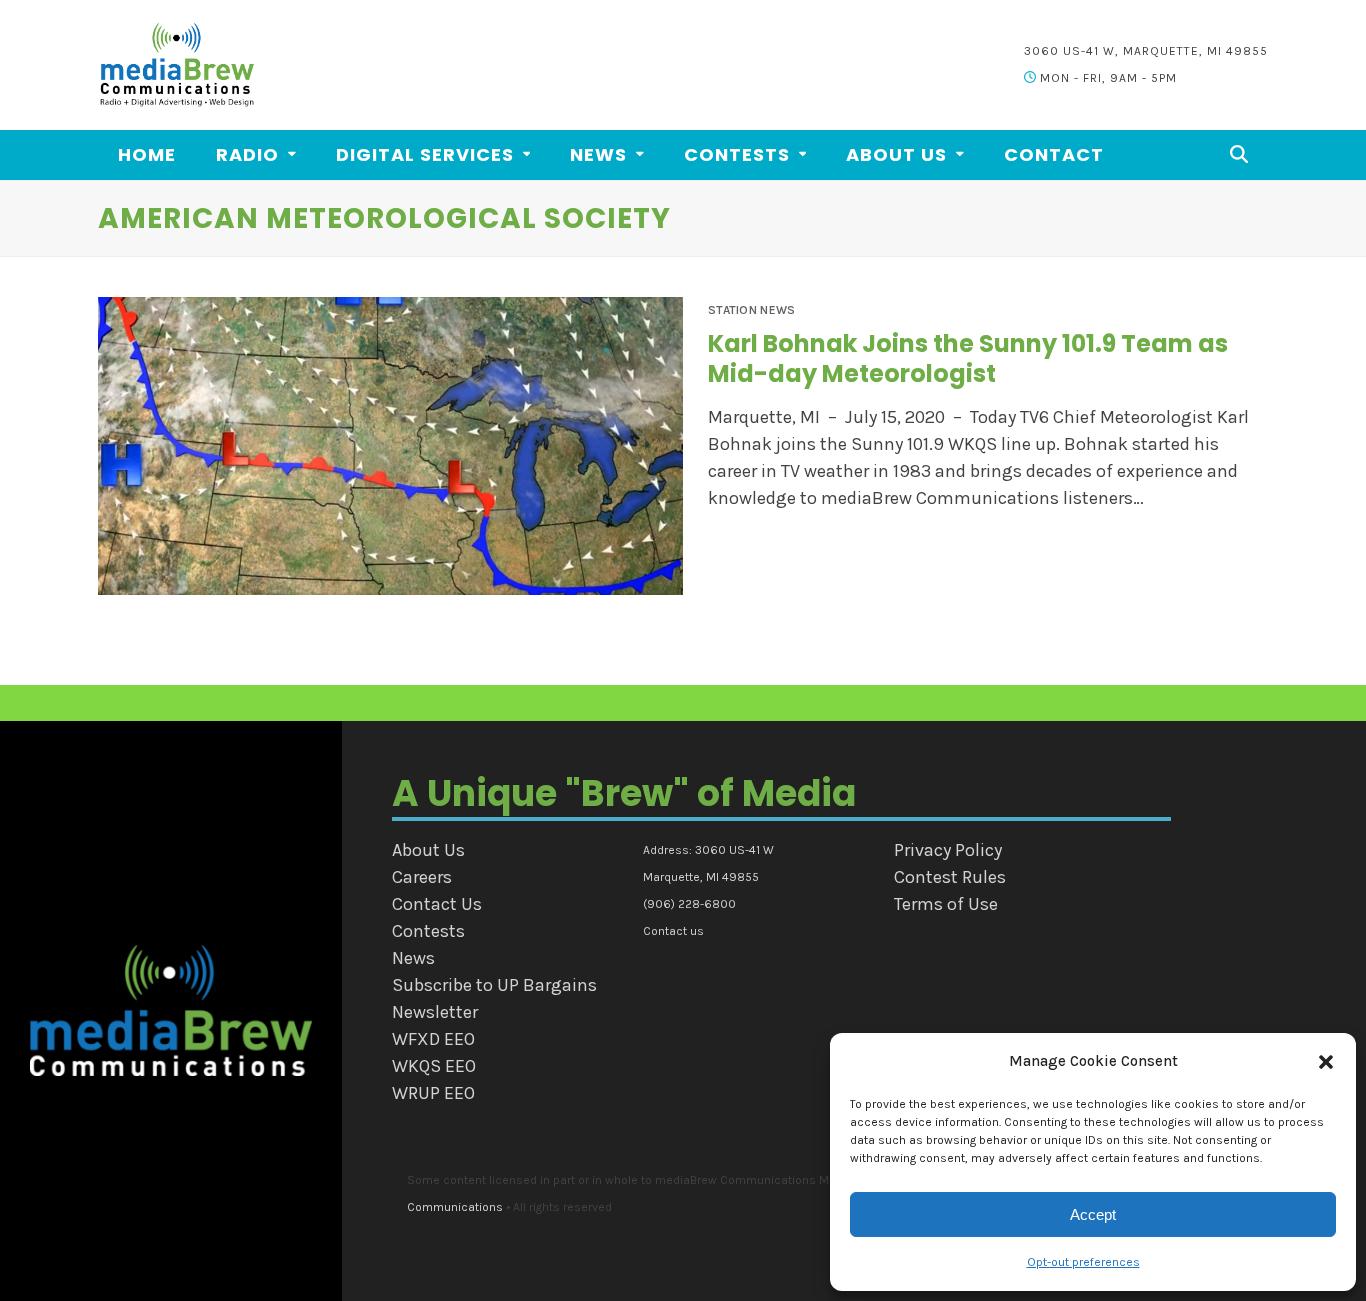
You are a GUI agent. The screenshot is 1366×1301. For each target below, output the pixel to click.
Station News (752, 310)
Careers (422, 877)
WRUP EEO (433, 1093)
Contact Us (437, 904)
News (413, 958)
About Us (428, 850)
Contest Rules (950, 877)
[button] (1326, 1062)
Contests (428, 931)
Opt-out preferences (1083, 1262)
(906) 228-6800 (689, 904)
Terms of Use (946, 904)
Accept (1093, 1214)
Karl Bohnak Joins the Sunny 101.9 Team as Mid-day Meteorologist (968, 358)
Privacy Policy (948, 850)
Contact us (673, 931)
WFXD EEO (433, 1039)
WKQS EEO (434, 1066)
